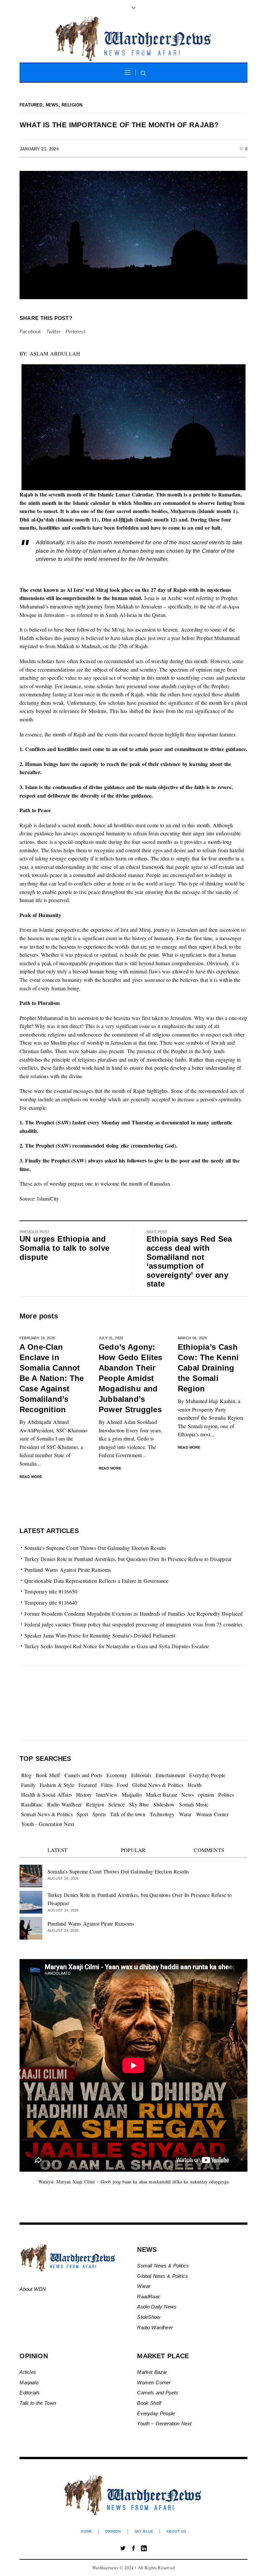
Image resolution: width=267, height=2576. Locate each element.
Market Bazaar (162, 1795)
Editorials (141, 1775)
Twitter (53, 332)
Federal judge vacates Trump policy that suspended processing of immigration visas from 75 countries (133, 1624)
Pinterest (75, 332)
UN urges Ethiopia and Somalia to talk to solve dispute (64, 1248)
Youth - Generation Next (48, 1824)
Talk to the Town (38, 2403)
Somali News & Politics (47, 1814)
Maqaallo (132, 1795)
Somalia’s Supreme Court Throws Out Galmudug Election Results (95, 1548)
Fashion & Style (57, 1785)
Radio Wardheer (65, 1804)
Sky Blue (139, 1804)
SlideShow (149, 2317)
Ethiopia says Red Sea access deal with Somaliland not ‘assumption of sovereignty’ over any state (189, 1261)
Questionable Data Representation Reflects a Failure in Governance (97, 1581)
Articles (28, 2372)
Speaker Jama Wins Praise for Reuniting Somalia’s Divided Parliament (100, 1635)
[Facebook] (133, 2548)
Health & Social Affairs (47, 1795)
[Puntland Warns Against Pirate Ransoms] (31, 1927)
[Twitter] (123, 2548)
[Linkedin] (144, 2548)
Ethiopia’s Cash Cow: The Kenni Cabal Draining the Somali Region (208, 1368)
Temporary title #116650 (51, 1591)
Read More (31, 1477)
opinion (206, 1795)
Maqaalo (29, 2382)
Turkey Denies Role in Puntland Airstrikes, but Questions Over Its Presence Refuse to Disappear (128, 1559)
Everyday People (207, 1775)
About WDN (33, 2289)
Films (107, 1785)
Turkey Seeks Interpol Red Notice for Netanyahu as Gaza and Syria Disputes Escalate (117, 1646)
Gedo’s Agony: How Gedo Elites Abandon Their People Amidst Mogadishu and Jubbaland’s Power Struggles (131, 1378)
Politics (226, 1795)
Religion (72, 105)
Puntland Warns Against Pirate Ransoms (68, 1570)
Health (195, 1785)
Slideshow (164, 1804)
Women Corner (212, 1814)
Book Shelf (48, 1775)
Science (117, 1804)
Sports (99, 1814)
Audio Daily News (157, 2307)
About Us (176, 2531)
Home (86, 2531)
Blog (26, 1775)
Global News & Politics (158, 1785)
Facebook (30, 332)
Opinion (113, 2531)
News (52, 105)
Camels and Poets (84, 1775)
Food (122, 1785)
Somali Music (194, 1804)
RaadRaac (32, 1804)
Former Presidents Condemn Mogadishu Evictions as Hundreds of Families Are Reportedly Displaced (134, 1614)
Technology (162, 1814)
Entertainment (170, 1775)
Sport (83, 1814)
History (84, 1795)
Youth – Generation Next (165, 2423)
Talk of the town (128, 1814)
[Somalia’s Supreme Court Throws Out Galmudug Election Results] (31, 1875)
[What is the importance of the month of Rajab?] (133, 235)
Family (28, 1785)
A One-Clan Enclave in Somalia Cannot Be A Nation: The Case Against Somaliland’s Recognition (52, 1378)
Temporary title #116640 (51, 1602)
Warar (185, 1814)
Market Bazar (152, 2372)
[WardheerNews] (134, 2495)
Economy (117, 1775)
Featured (31, 105)
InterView (107, 1795)
